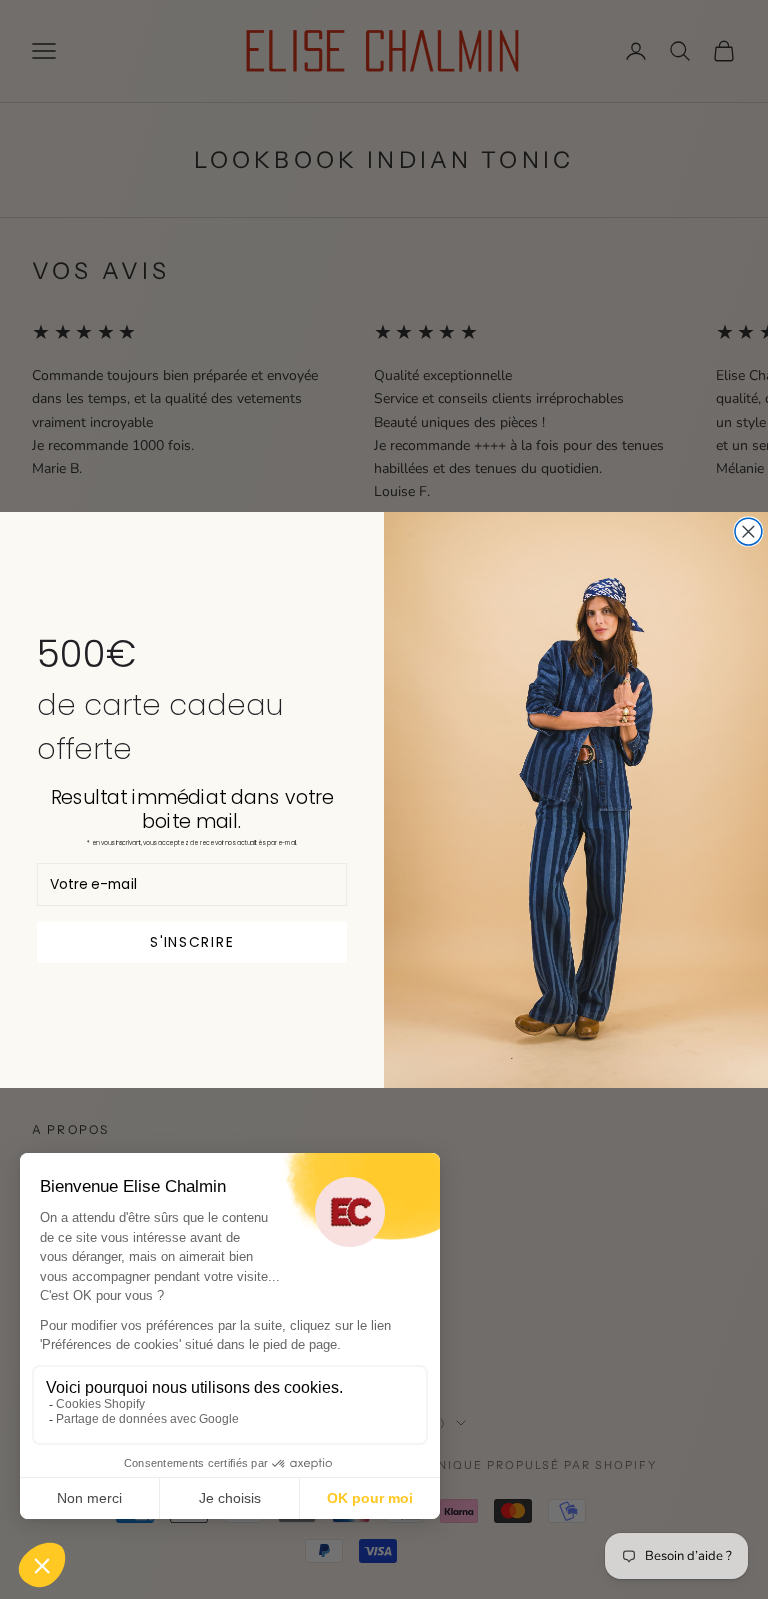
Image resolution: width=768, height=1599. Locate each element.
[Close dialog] (748, 531)
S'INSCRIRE (192, 940)
